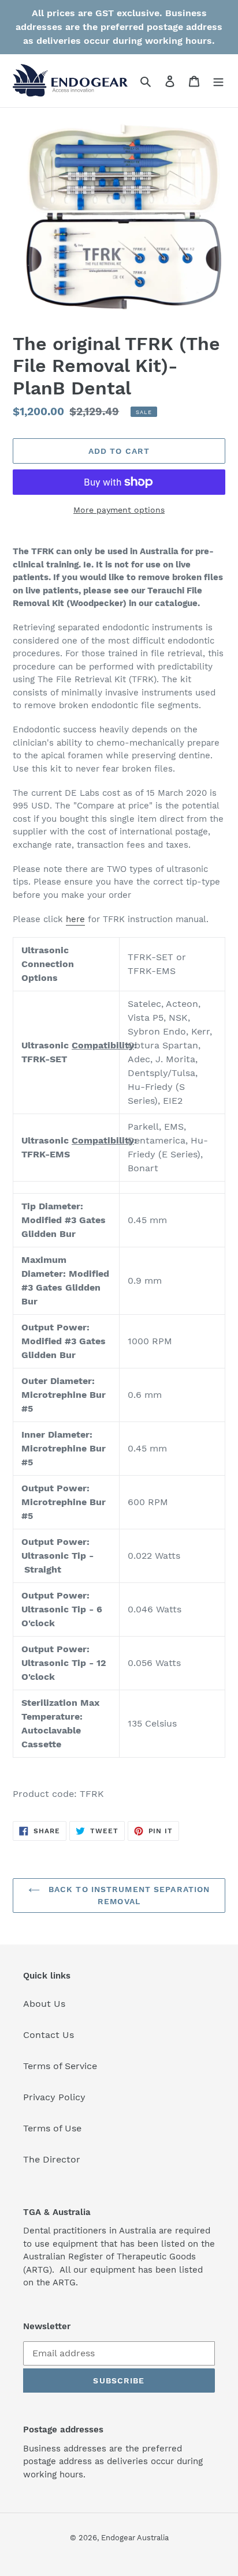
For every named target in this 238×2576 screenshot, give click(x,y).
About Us (44, 2004)
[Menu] (218, 81)
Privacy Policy (54, 2097)
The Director (52, 2159)
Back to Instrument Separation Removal (128, 1895)
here (75, 919)
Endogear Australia (135, 2538)
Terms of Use (52, 2128)
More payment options (119, 510)
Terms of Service (60, 2066)
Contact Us (49, 2035)
